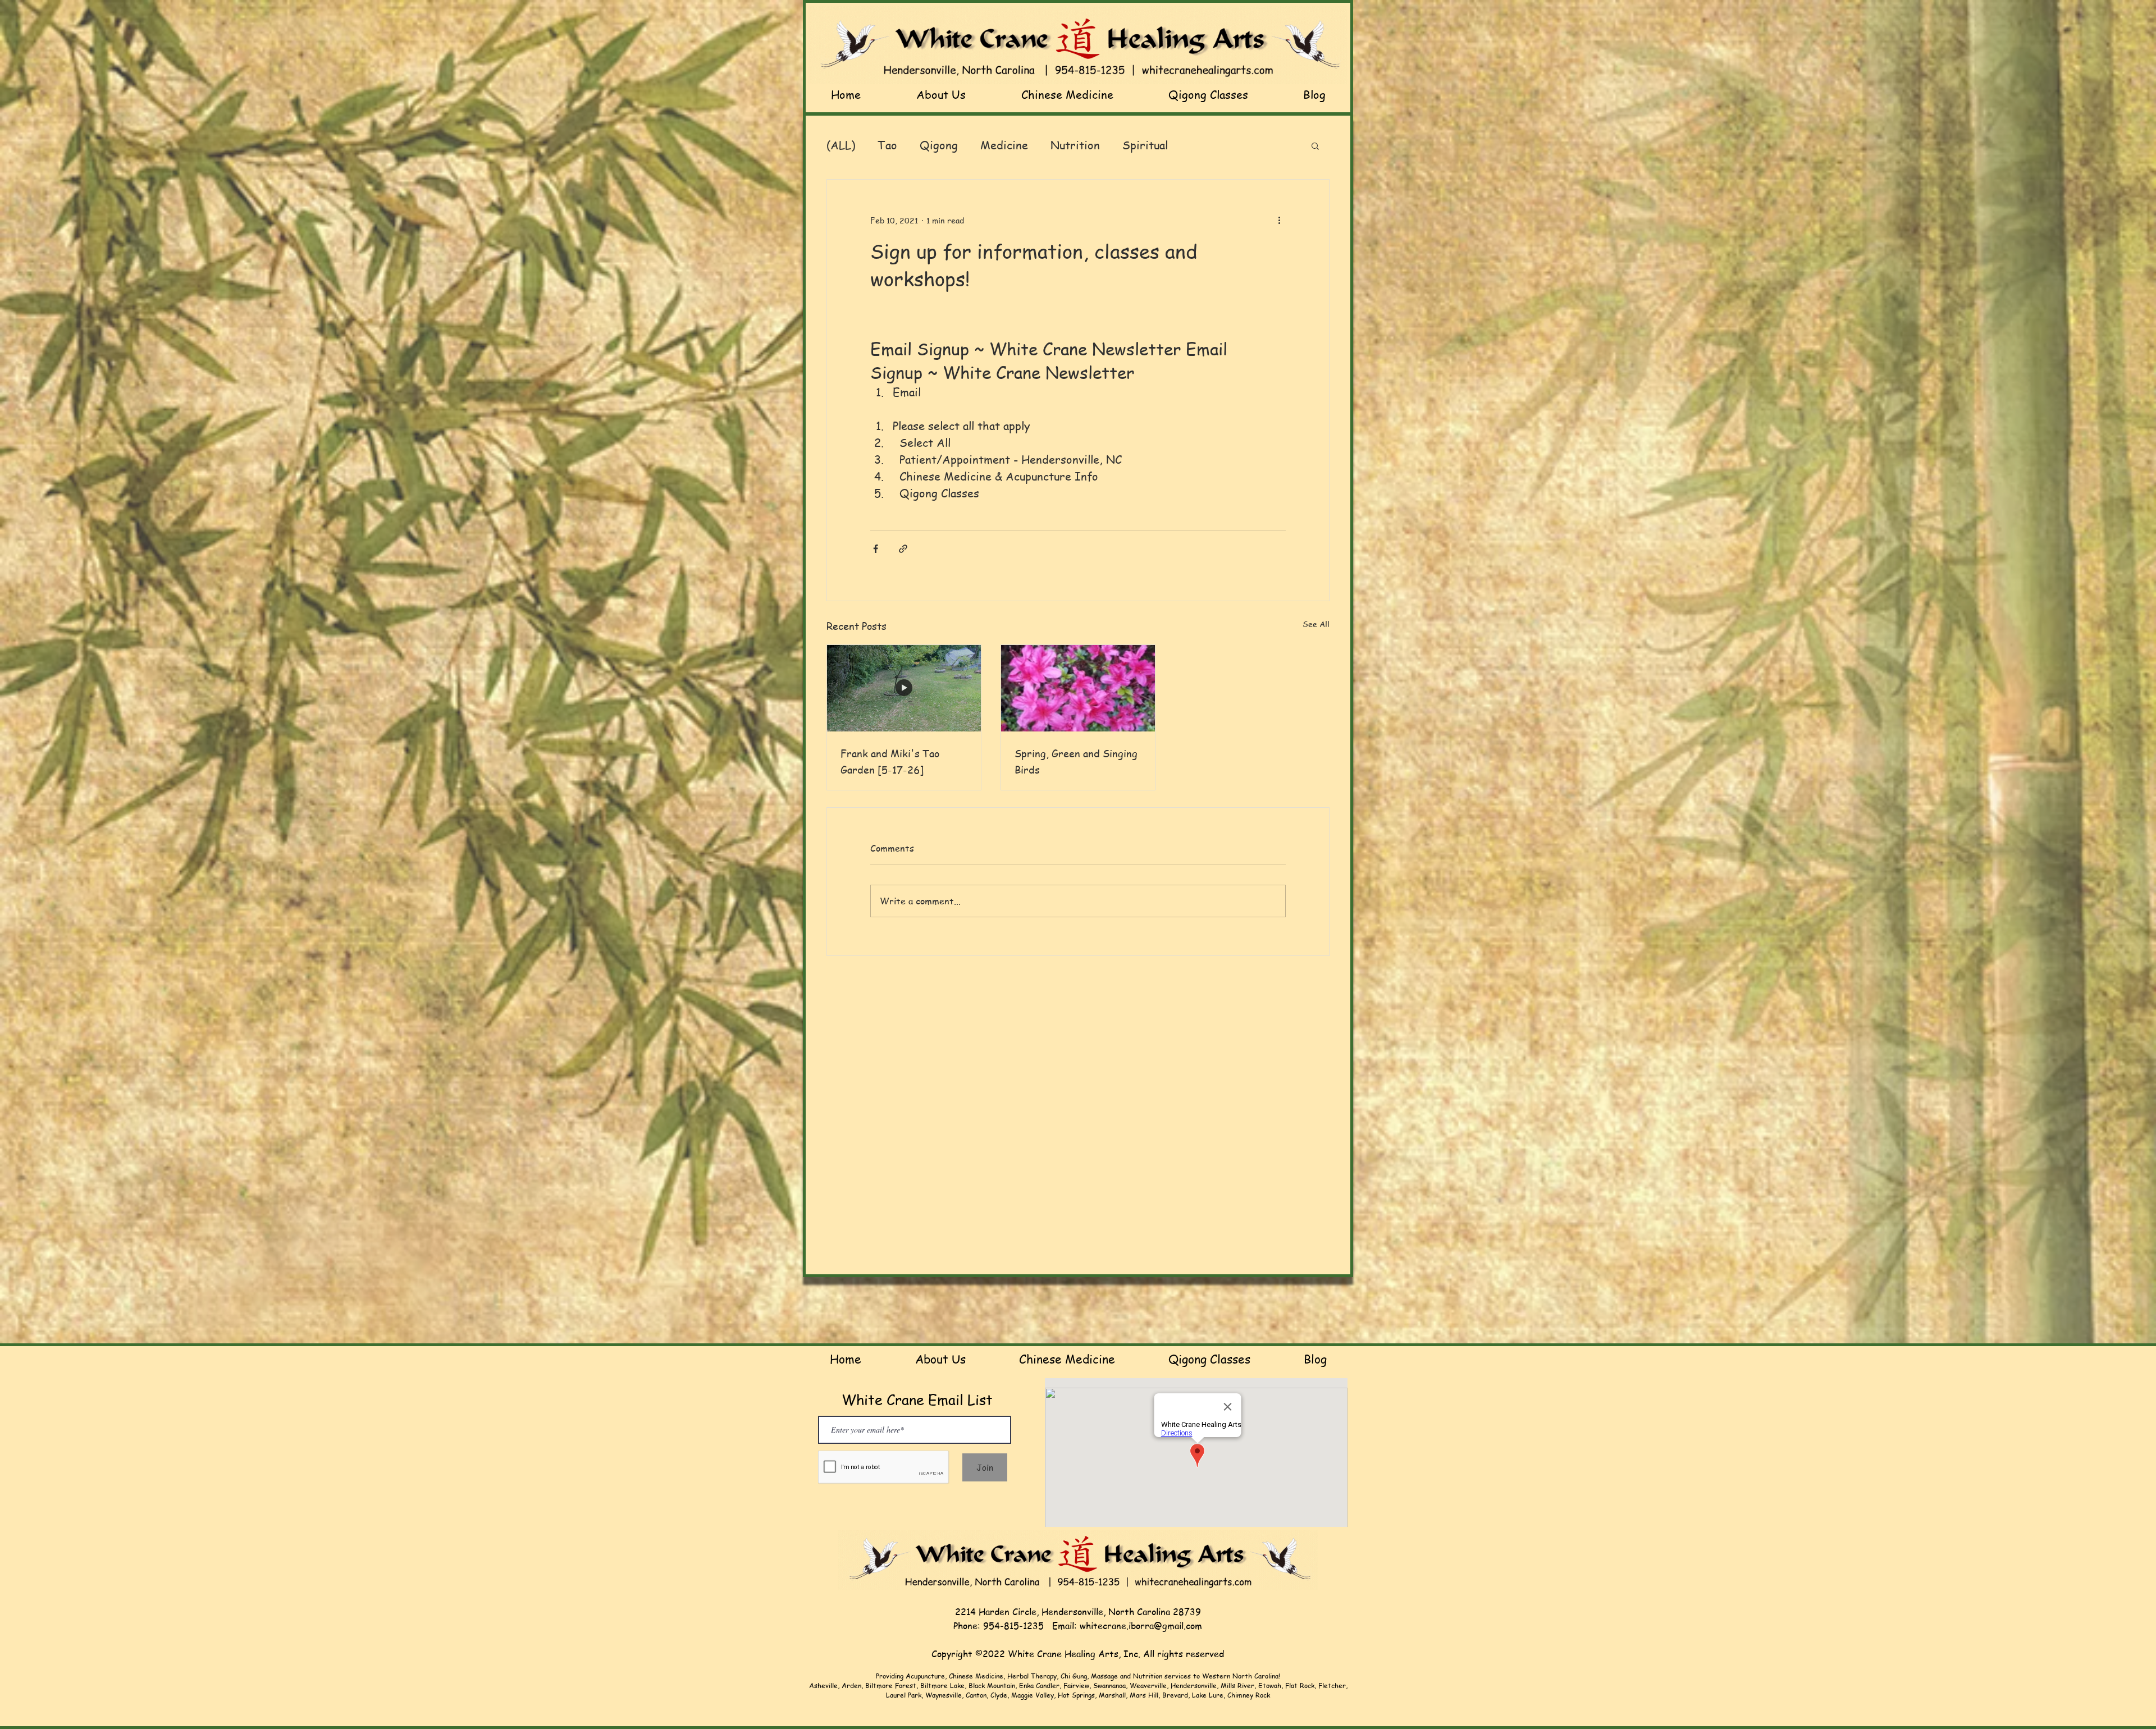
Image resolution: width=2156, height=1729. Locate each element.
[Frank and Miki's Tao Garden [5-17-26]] (904, 688)
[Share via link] (903, 549)
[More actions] (1279, 220)
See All (1316, 624)
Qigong (939, 145)
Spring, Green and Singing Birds (1076, 761)
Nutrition (1075, 145)
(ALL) (841, 145)
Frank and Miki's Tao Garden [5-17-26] (890, 761)
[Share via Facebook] (876, 549)
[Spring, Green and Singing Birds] (1078, 688)
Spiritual (1145, 145)
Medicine (1004, 145)
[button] (1315, 145)
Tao (887, 145)
